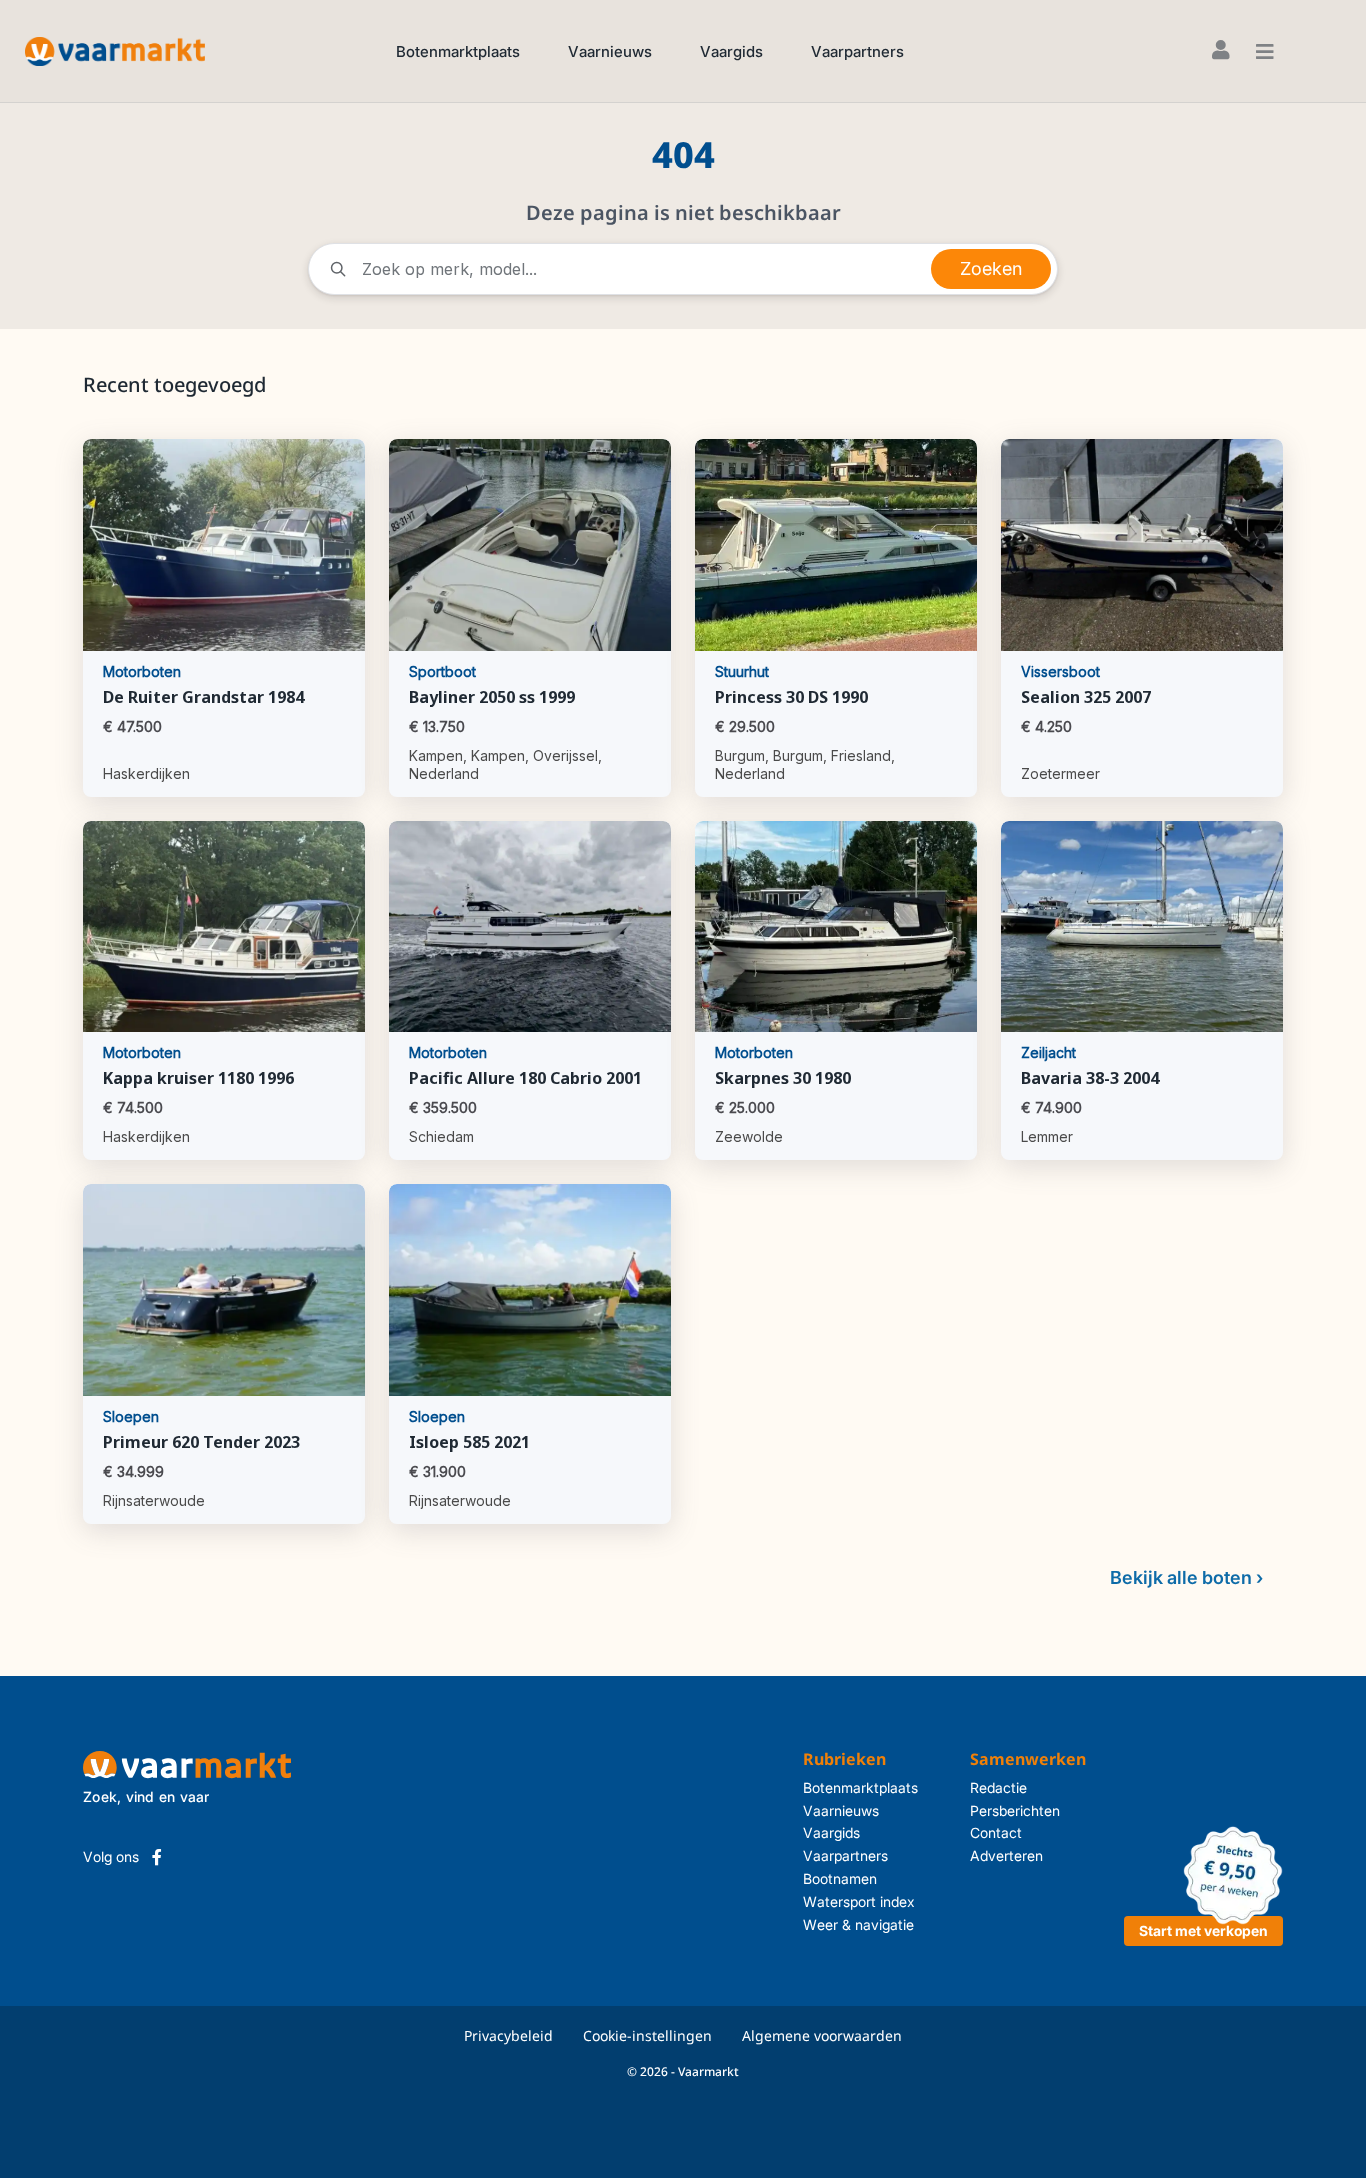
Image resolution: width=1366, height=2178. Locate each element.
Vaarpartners (857, 51)
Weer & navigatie (858, 1924)
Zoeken (991, 268)
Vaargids (731, 51)
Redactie (998, 1787)
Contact (996, 1832)
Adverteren (1006, 1855)
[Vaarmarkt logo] (115, 50)
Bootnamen (840, 1878)
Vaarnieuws (610, 51)
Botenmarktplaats (458, 51)
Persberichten (1015, 1810)
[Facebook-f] (157, 1857)
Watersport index (859, 1901)
